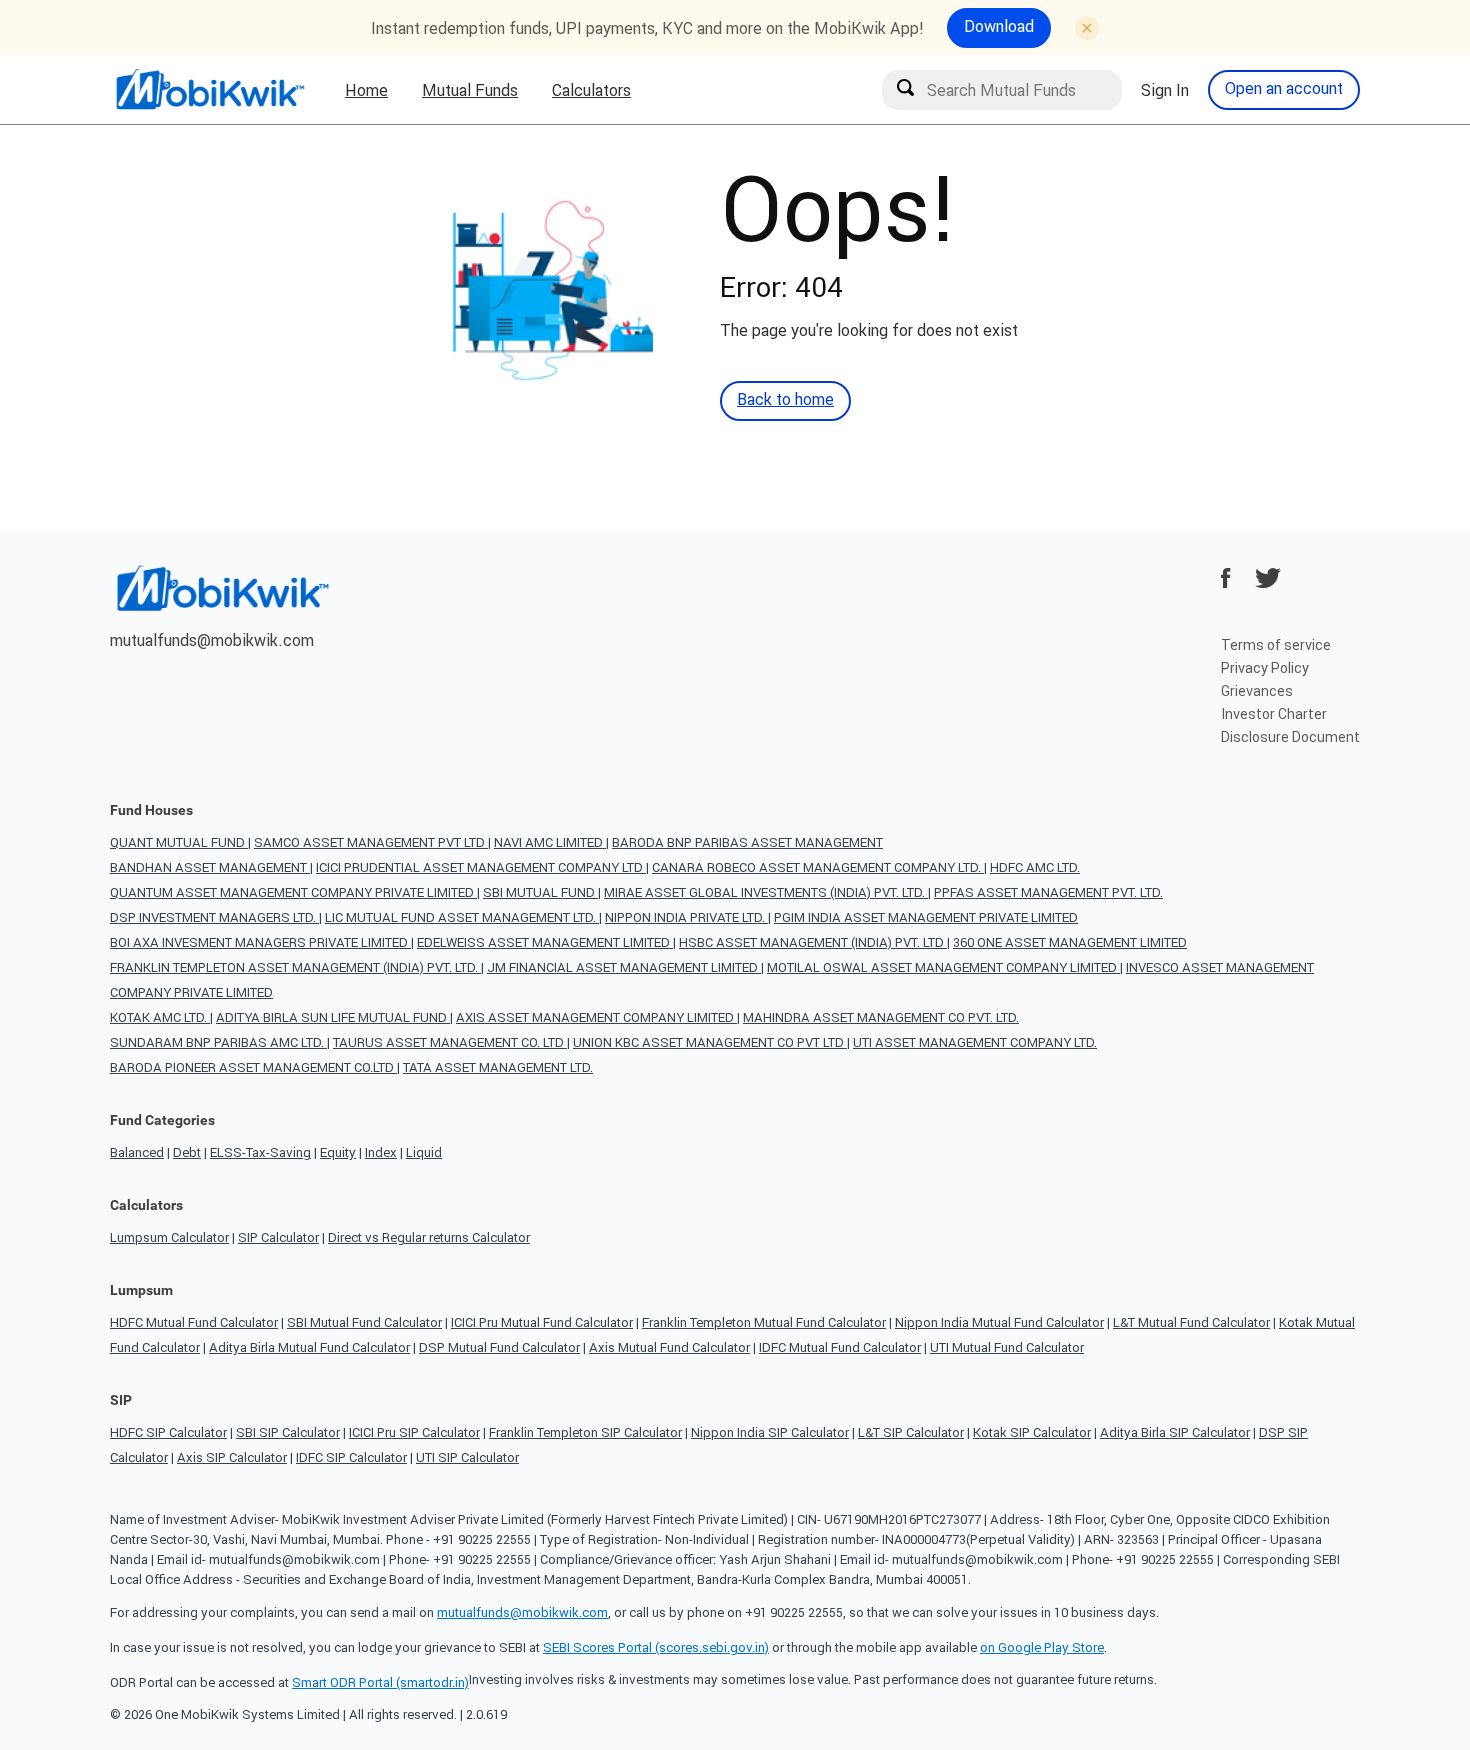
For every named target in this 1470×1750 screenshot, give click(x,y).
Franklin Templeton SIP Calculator (585, 1432)
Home (366, 90)
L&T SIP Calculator (911, 1432)
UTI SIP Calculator (467, 1457)
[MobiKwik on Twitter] (1268, 578)
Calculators (591, 90)
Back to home (785, 399)
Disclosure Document (1290, 737)
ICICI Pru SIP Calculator (414, 1432)
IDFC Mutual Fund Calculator (840, 1347)
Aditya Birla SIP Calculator (1175, 1432)
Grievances (1257, 691)
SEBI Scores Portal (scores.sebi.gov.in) (656, 1647)
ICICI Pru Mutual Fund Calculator (542, 1322)
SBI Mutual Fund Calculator (364, 1322)
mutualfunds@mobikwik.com (212, 640)
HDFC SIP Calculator (168, 1432)
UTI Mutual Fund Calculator (1007, 1347)
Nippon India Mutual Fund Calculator (999, 1322)
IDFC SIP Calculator (351, 1457)
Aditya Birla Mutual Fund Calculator (309, 1347)
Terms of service (1276, 645)
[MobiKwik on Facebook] (1226, 578)
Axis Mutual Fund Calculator (669, 1347)
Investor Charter (1274, 714)
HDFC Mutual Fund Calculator (194, 1322)
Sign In (1165, 90)
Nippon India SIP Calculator (770, 1432)
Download (999, 26)
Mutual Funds (470, 90)
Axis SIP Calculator (232, 1457)
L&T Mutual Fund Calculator (1191, 1322)
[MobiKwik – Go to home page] (210, 89)
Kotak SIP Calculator (1032, 1432)
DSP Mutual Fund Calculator (499, 1347)
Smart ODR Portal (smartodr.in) (380, 1682)
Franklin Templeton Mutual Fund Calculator (764, 1322)
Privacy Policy (1265, 668)
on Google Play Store (1042, 1647)
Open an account (1284, 88)
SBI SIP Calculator (288, 1432)
